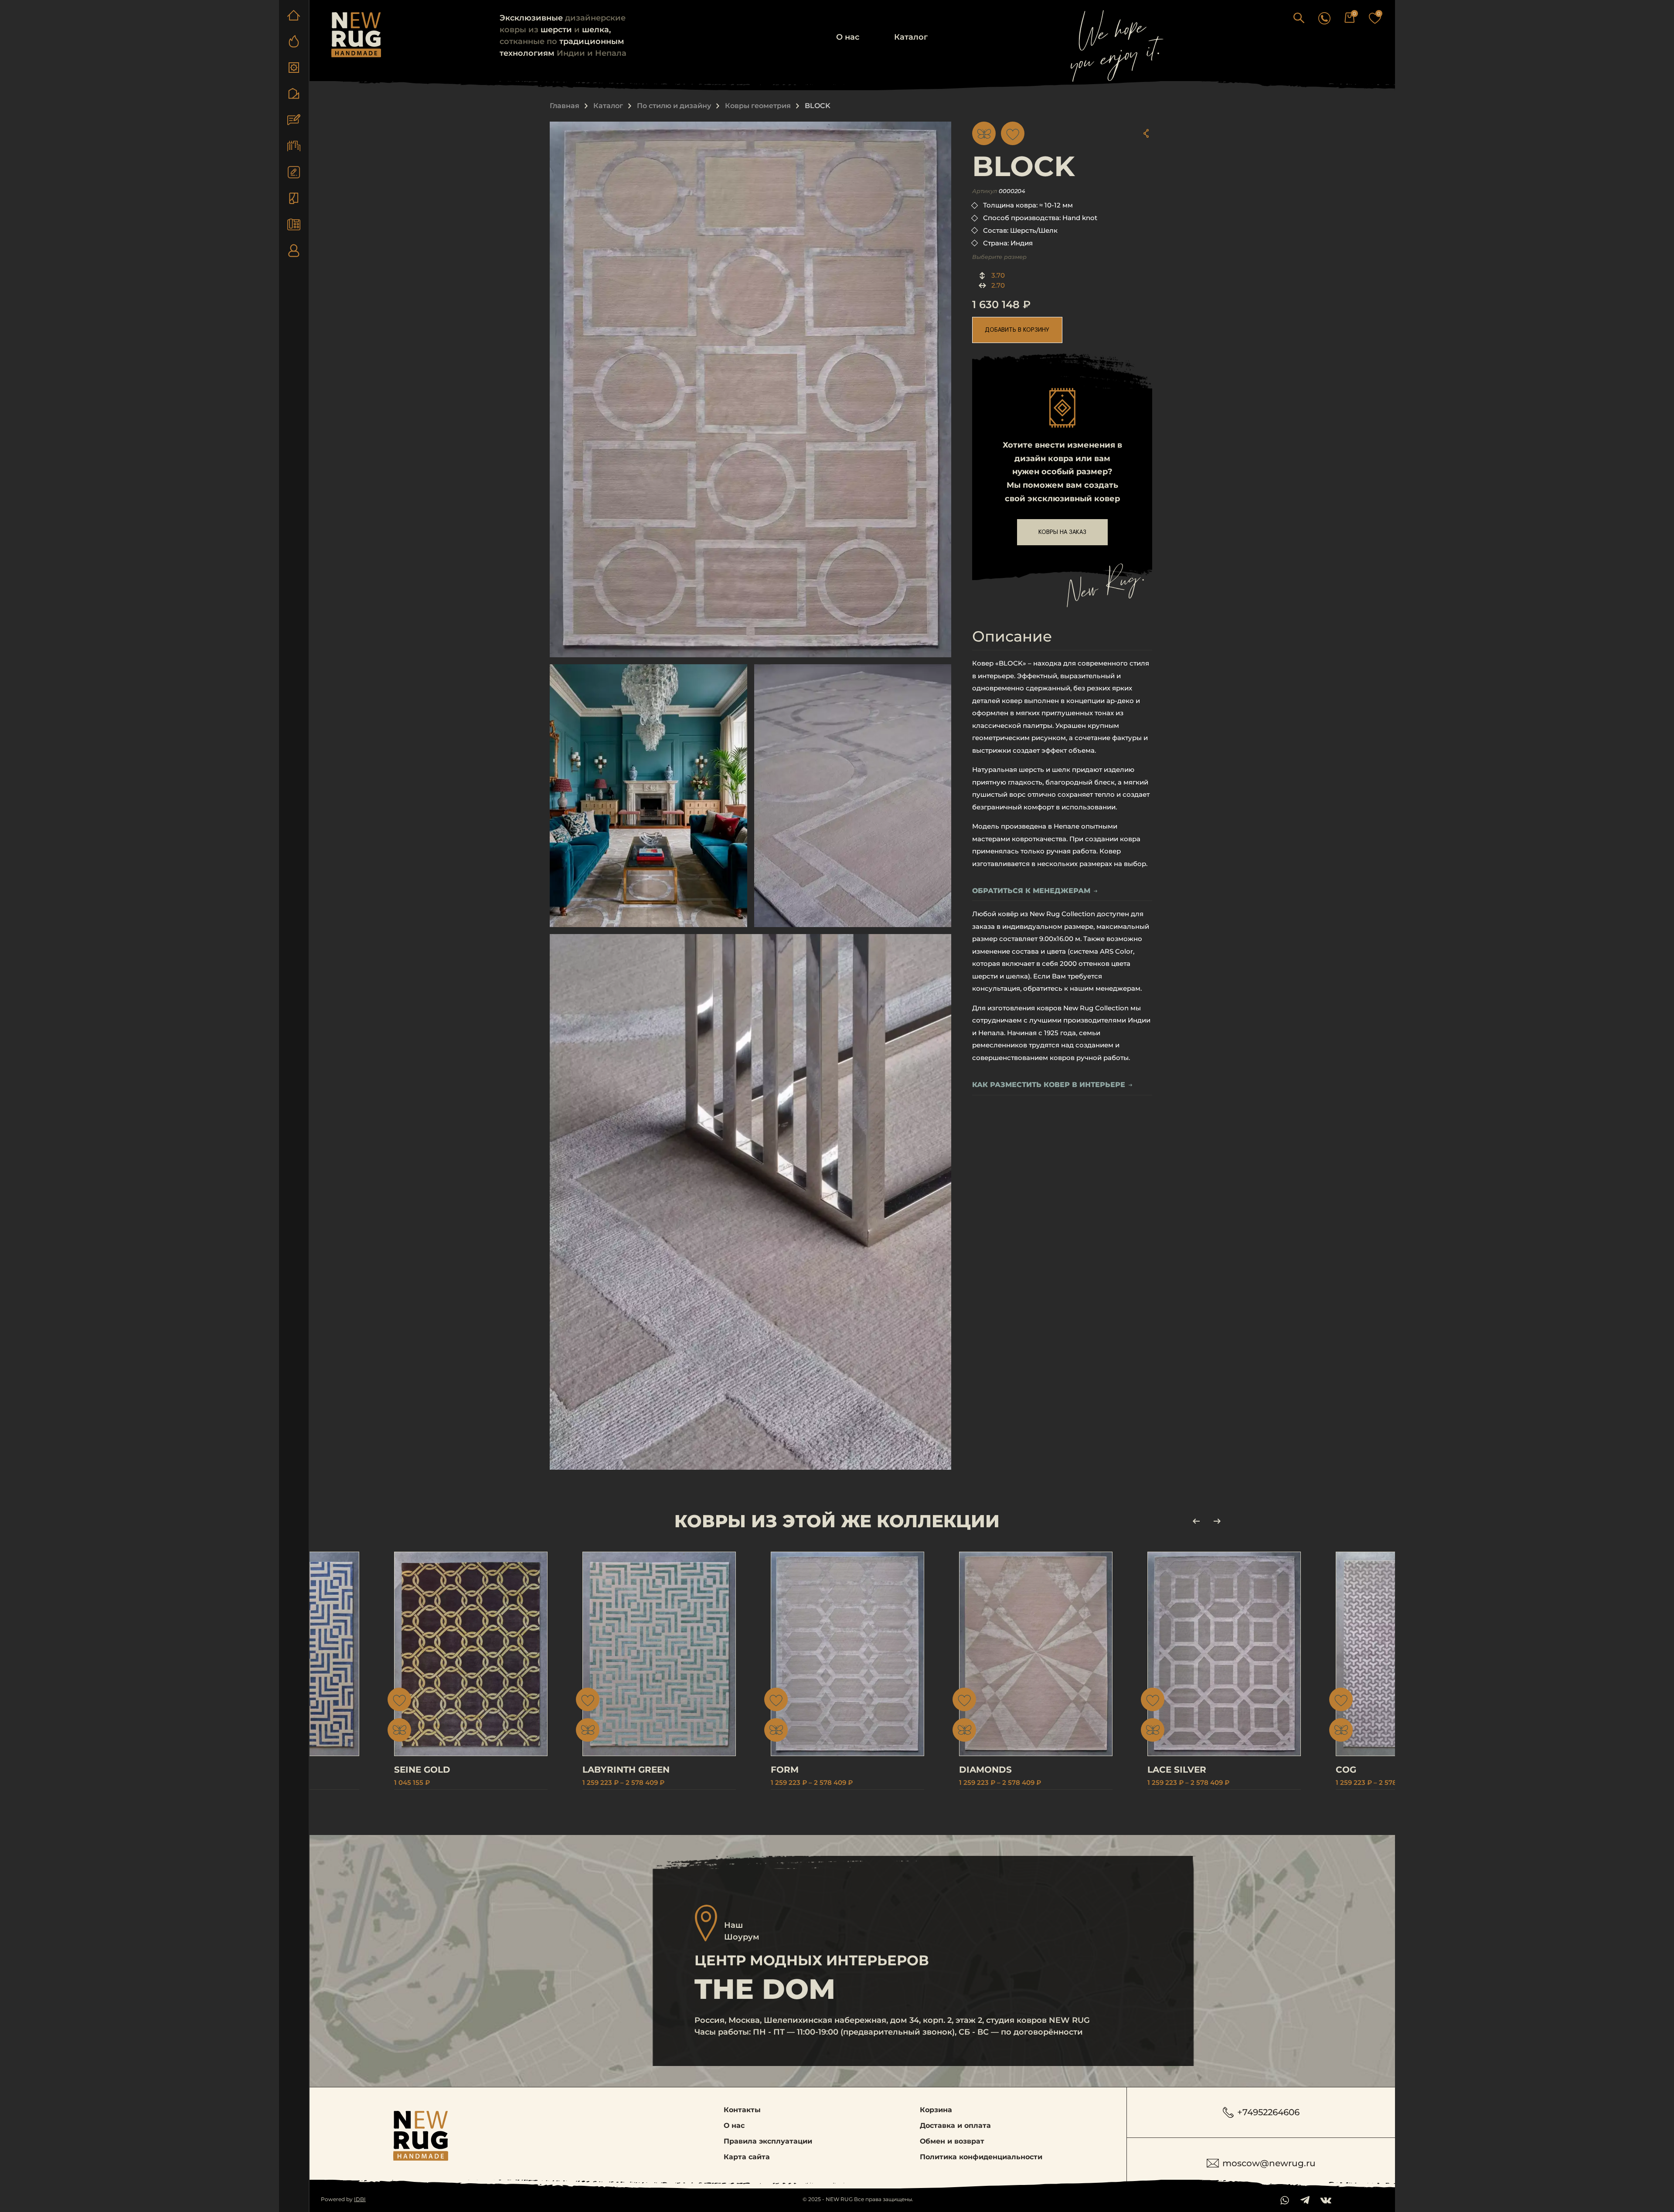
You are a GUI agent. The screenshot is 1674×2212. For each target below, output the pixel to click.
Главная (565, 106)
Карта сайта (747, 2157)
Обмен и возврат (952, 2141)
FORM (785, 1770)
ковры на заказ (1062, 532)
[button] (1299, 18)
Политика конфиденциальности (981, 2157)
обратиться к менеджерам (1031, 891)
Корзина (936, 2110)
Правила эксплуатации (768, 2141)
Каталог (911, 37)
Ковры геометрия (758, 106)
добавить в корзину (1017, 330)
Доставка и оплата (955, 2125)
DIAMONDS (985, 1770)
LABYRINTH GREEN (626, 1770)
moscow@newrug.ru (1269, 2163)
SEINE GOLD (422, 1770)
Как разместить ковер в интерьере (1049, 1085)
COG (1346, 1770)
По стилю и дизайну (674, 106)
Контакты (742, 2110)
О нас (848, 37)
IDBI (360, 2199)
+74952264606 (1268, 2112)
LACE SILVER (1177, 1770)
